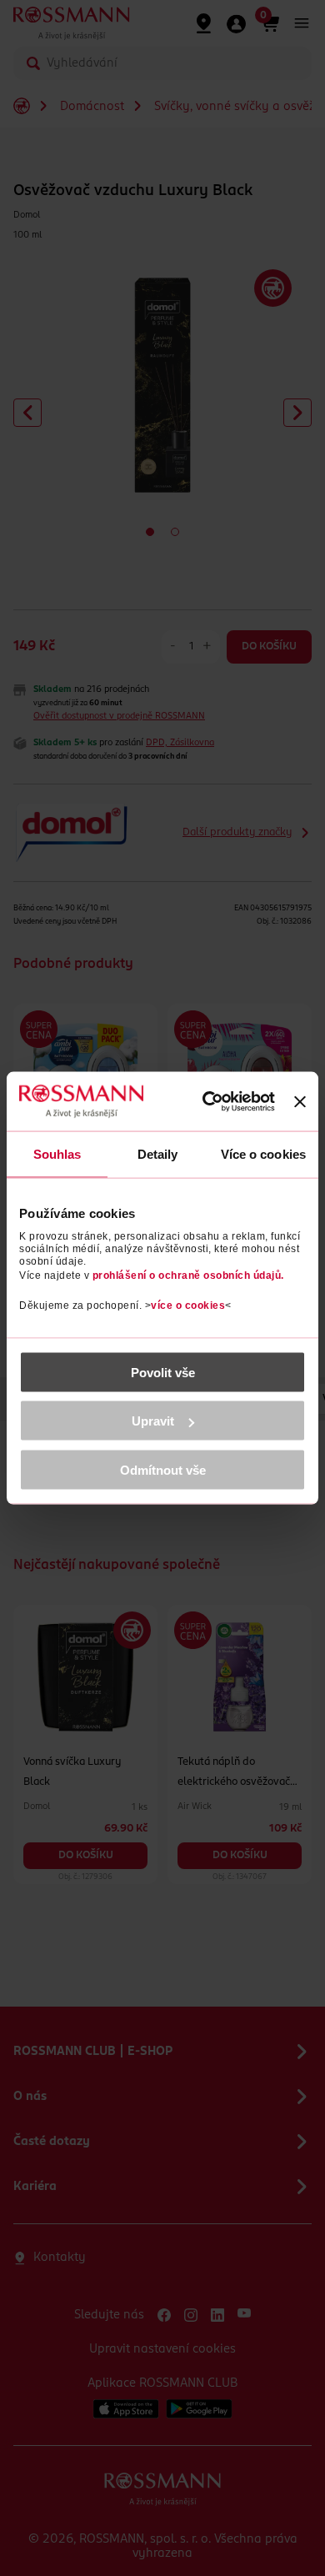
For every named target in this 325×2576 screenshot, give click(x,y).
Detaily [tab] (158, 1154)
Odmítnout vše (163, 1469)
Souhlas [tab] (57, 1154)
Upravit (153, 1421)
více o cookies (188, 1305)
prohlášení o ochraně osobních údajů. (188, 1275)
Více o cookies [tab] (263, 1154)
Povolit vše (163, 1372)
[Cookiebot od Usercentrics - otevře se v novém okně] (209, 1101)
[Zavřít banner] (300, 1101)
